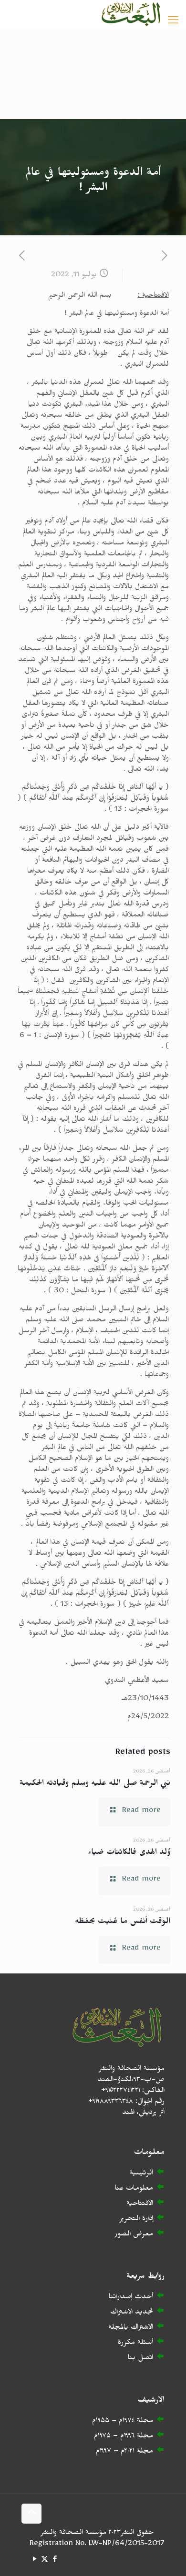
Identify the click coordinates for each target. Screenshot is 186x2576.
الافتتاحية (140, 2205)
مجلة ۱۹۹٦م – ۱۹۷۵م (124, 2437)
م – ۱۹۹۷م (110, 2452)
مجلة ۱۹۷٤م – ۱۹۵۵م (123, 2422)
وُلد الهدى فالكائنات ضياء (129, 1854)
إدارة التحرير (136, 2220)
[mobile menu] (173, 22)
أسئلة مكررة (135, 2344)
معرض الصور (134, 2235)
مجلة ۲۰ (139, 2452)
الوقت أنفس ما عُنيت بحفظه (123, 1923)
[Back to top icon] (31, 2514)
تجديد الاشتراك (132, 2313)
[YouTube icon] (35, 2561)
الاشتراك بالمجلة (131, 2329)
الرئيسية (141, 2174)
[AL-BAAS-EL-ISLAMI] (131, 14)
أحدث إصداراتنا (131, 2298)
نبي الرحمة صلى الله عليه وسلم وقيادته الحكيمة (95, 1785)
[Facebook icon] (55, 2561)
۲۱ (132, 2452)
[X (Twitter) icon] (45, 2561)
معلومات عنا (134, 2189)
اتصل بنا (140, 2359)
